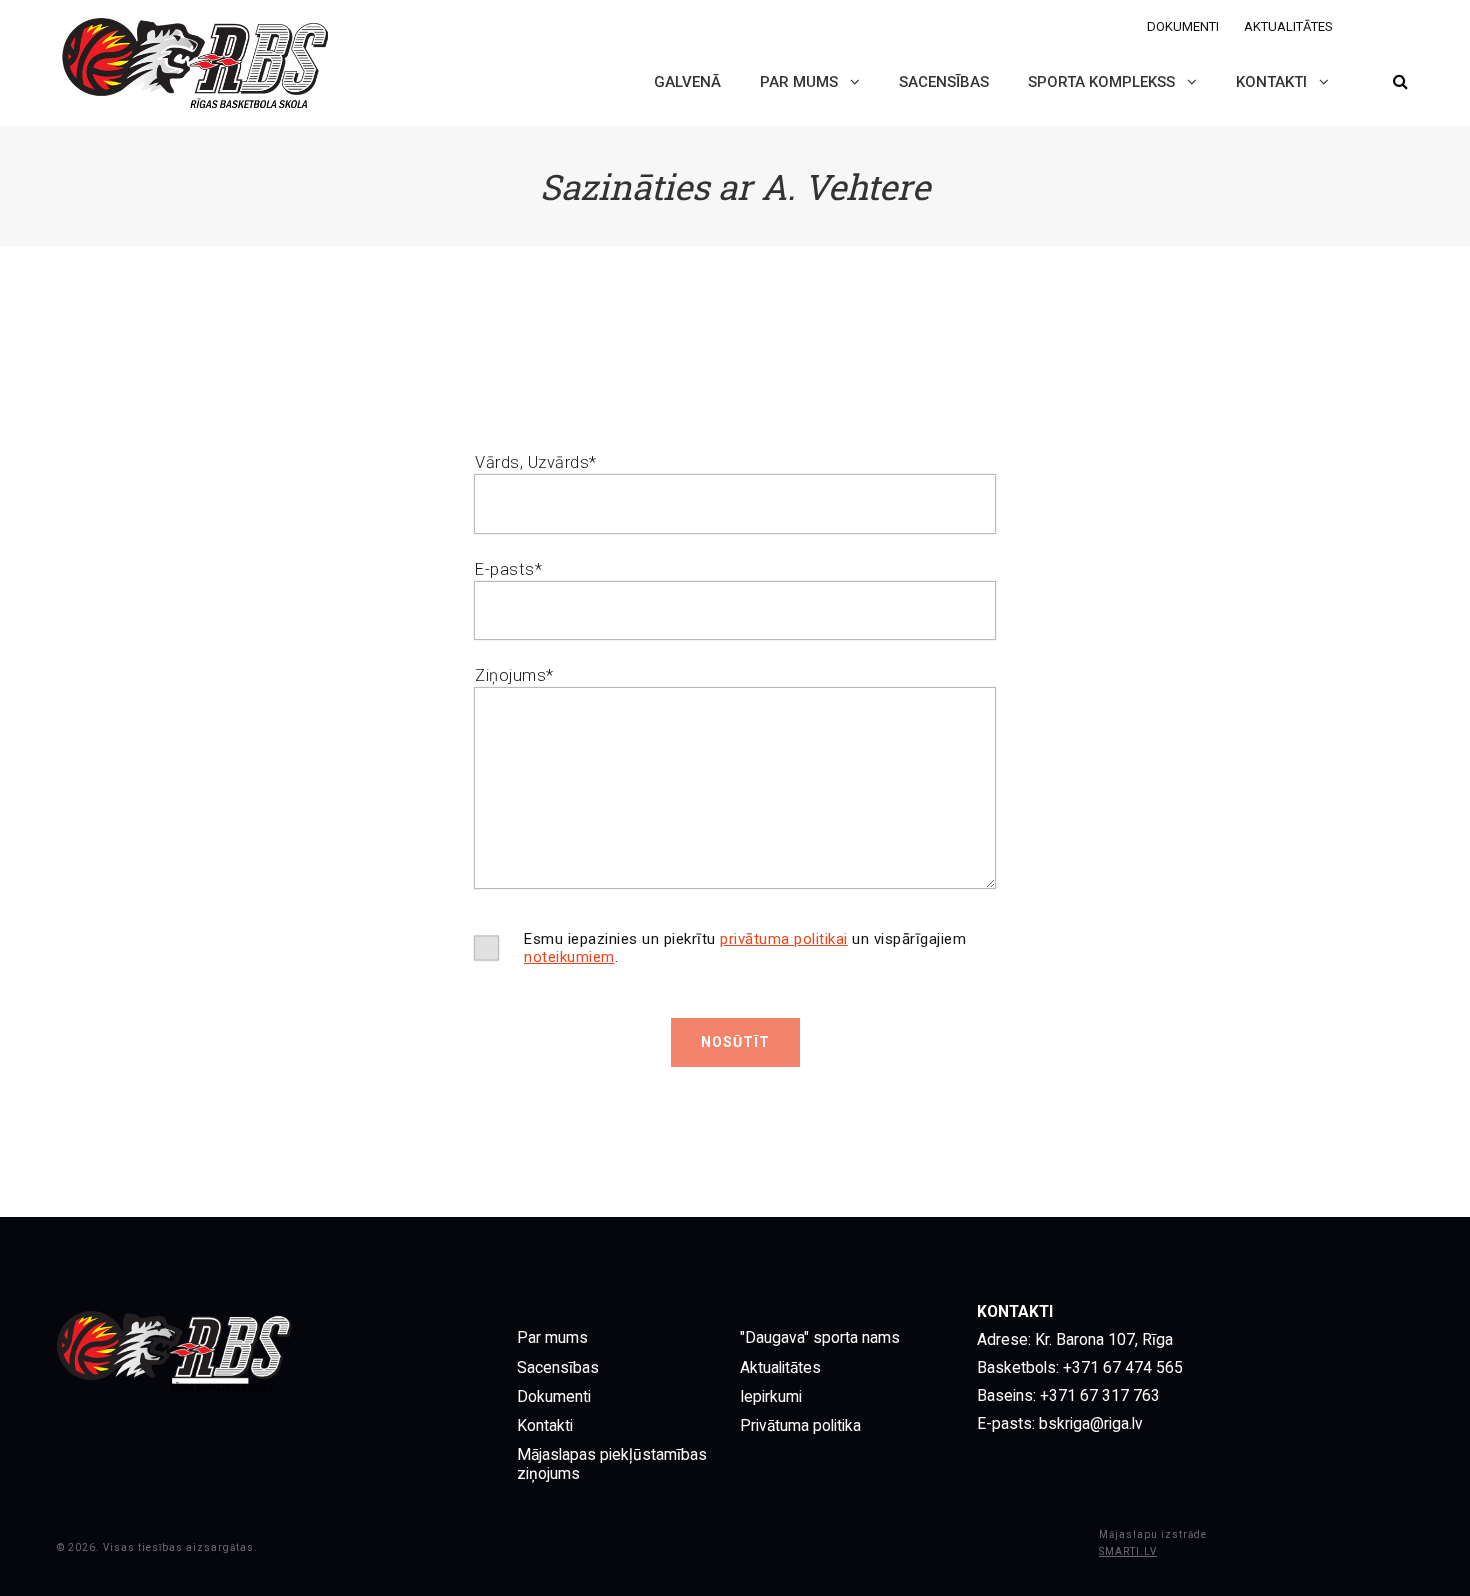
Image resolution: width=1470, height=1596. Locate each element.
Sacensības (944, 82)
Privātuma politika (800, 1426)
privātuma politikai (784, 939)
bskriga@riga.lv (1091, 1424)
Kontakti (1273, 82)
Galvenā (687, 82)
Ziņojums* (514, 675)
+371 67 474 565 (1121, 1368)
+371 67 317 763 (1100, 1396)
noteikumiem (569, 957)
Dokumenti (1183, 26)
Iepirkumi (771, 1397)
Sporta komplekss (1103, 82)
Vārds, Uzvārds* (536, 462)
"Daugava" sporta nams (820, 1338)
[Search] (1400, 83)
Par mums (801, 82)
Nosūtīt (735, 1042)
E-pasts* (508, 569)
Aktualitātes (1288, 26)
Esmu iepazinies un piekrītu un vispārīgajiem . (745, 948)
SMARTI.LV (1128, 1551)
